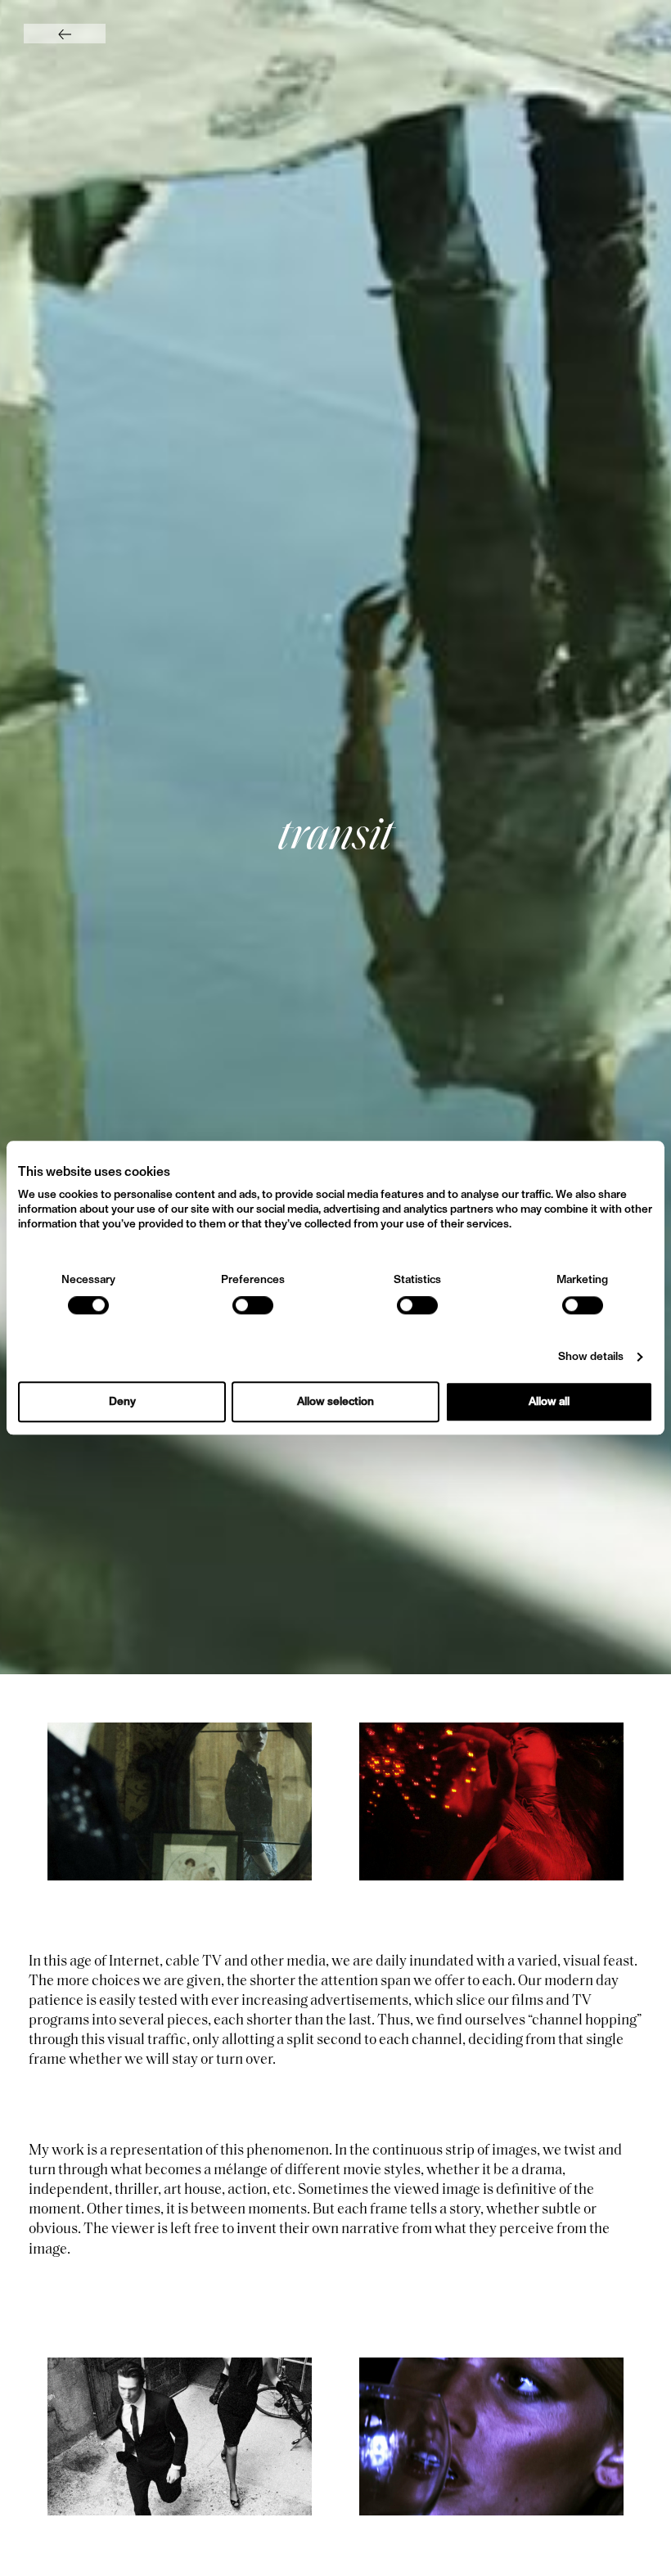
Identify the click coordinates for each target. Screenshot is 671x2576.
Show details (591, 1357)
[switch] (253, 1305)
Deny (122, 1402)
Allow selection (335, 1402)
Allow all (549, 1402)
